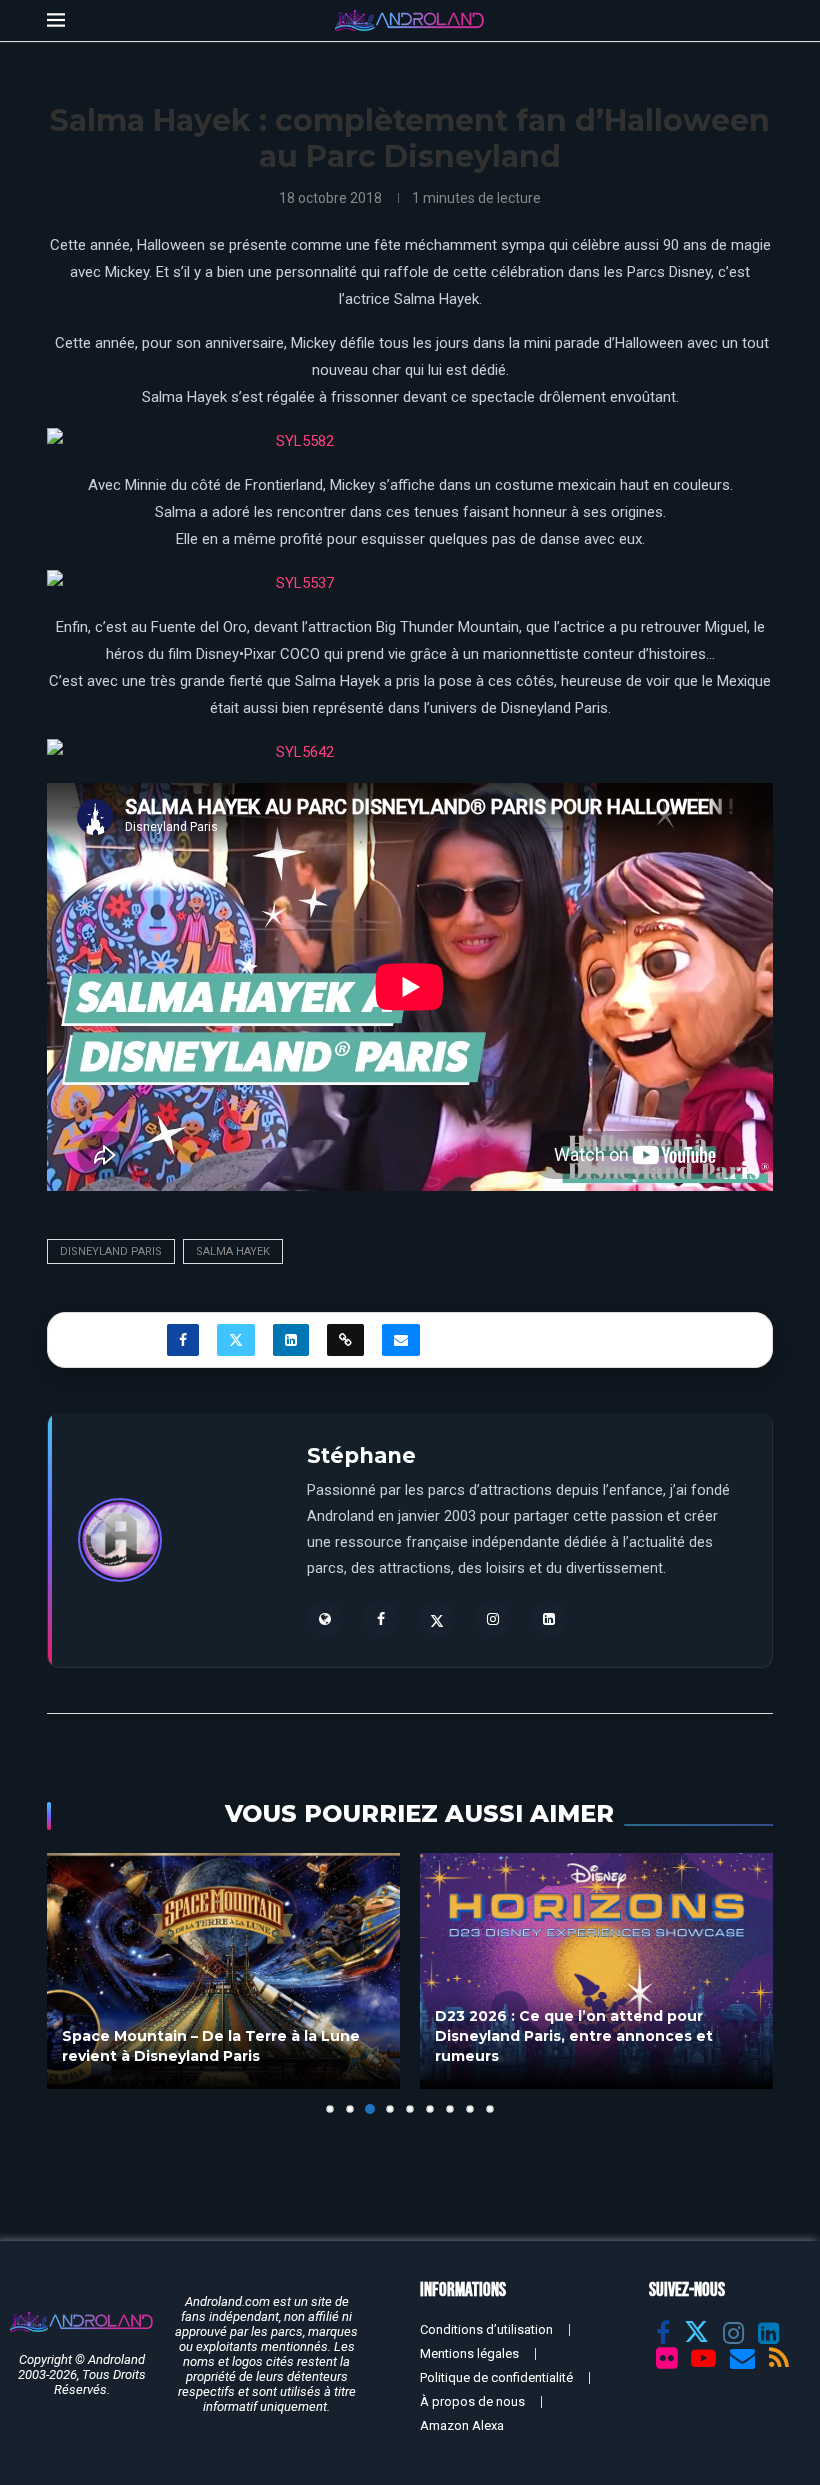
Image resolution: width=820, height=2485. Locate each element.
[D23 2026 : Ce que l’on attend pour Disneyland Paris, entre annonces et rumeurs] (596, 1970)
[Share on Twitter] (236, 1340)
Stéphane (361, 1455)
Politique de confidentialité (496, 2377)
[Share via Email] (401, 1340)
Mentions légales (469, 2353)
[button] (74, 1983)
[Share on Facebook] (183, 1340)
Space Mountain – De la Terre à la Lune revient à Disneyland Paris (211, 2046)
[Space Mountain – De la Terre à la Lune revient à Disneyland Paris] (223, 1970)
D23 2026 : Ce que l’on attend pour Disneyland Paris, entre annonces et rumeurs (574, 2035)
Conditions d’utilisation (486, 2329)
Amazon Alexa (462, 2425)
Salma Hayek (233, 1251)
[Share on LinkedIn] (291, 1340)
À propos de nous (472, 2401)
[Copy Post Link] (345, 1340)
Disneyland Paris (111, 1251)
